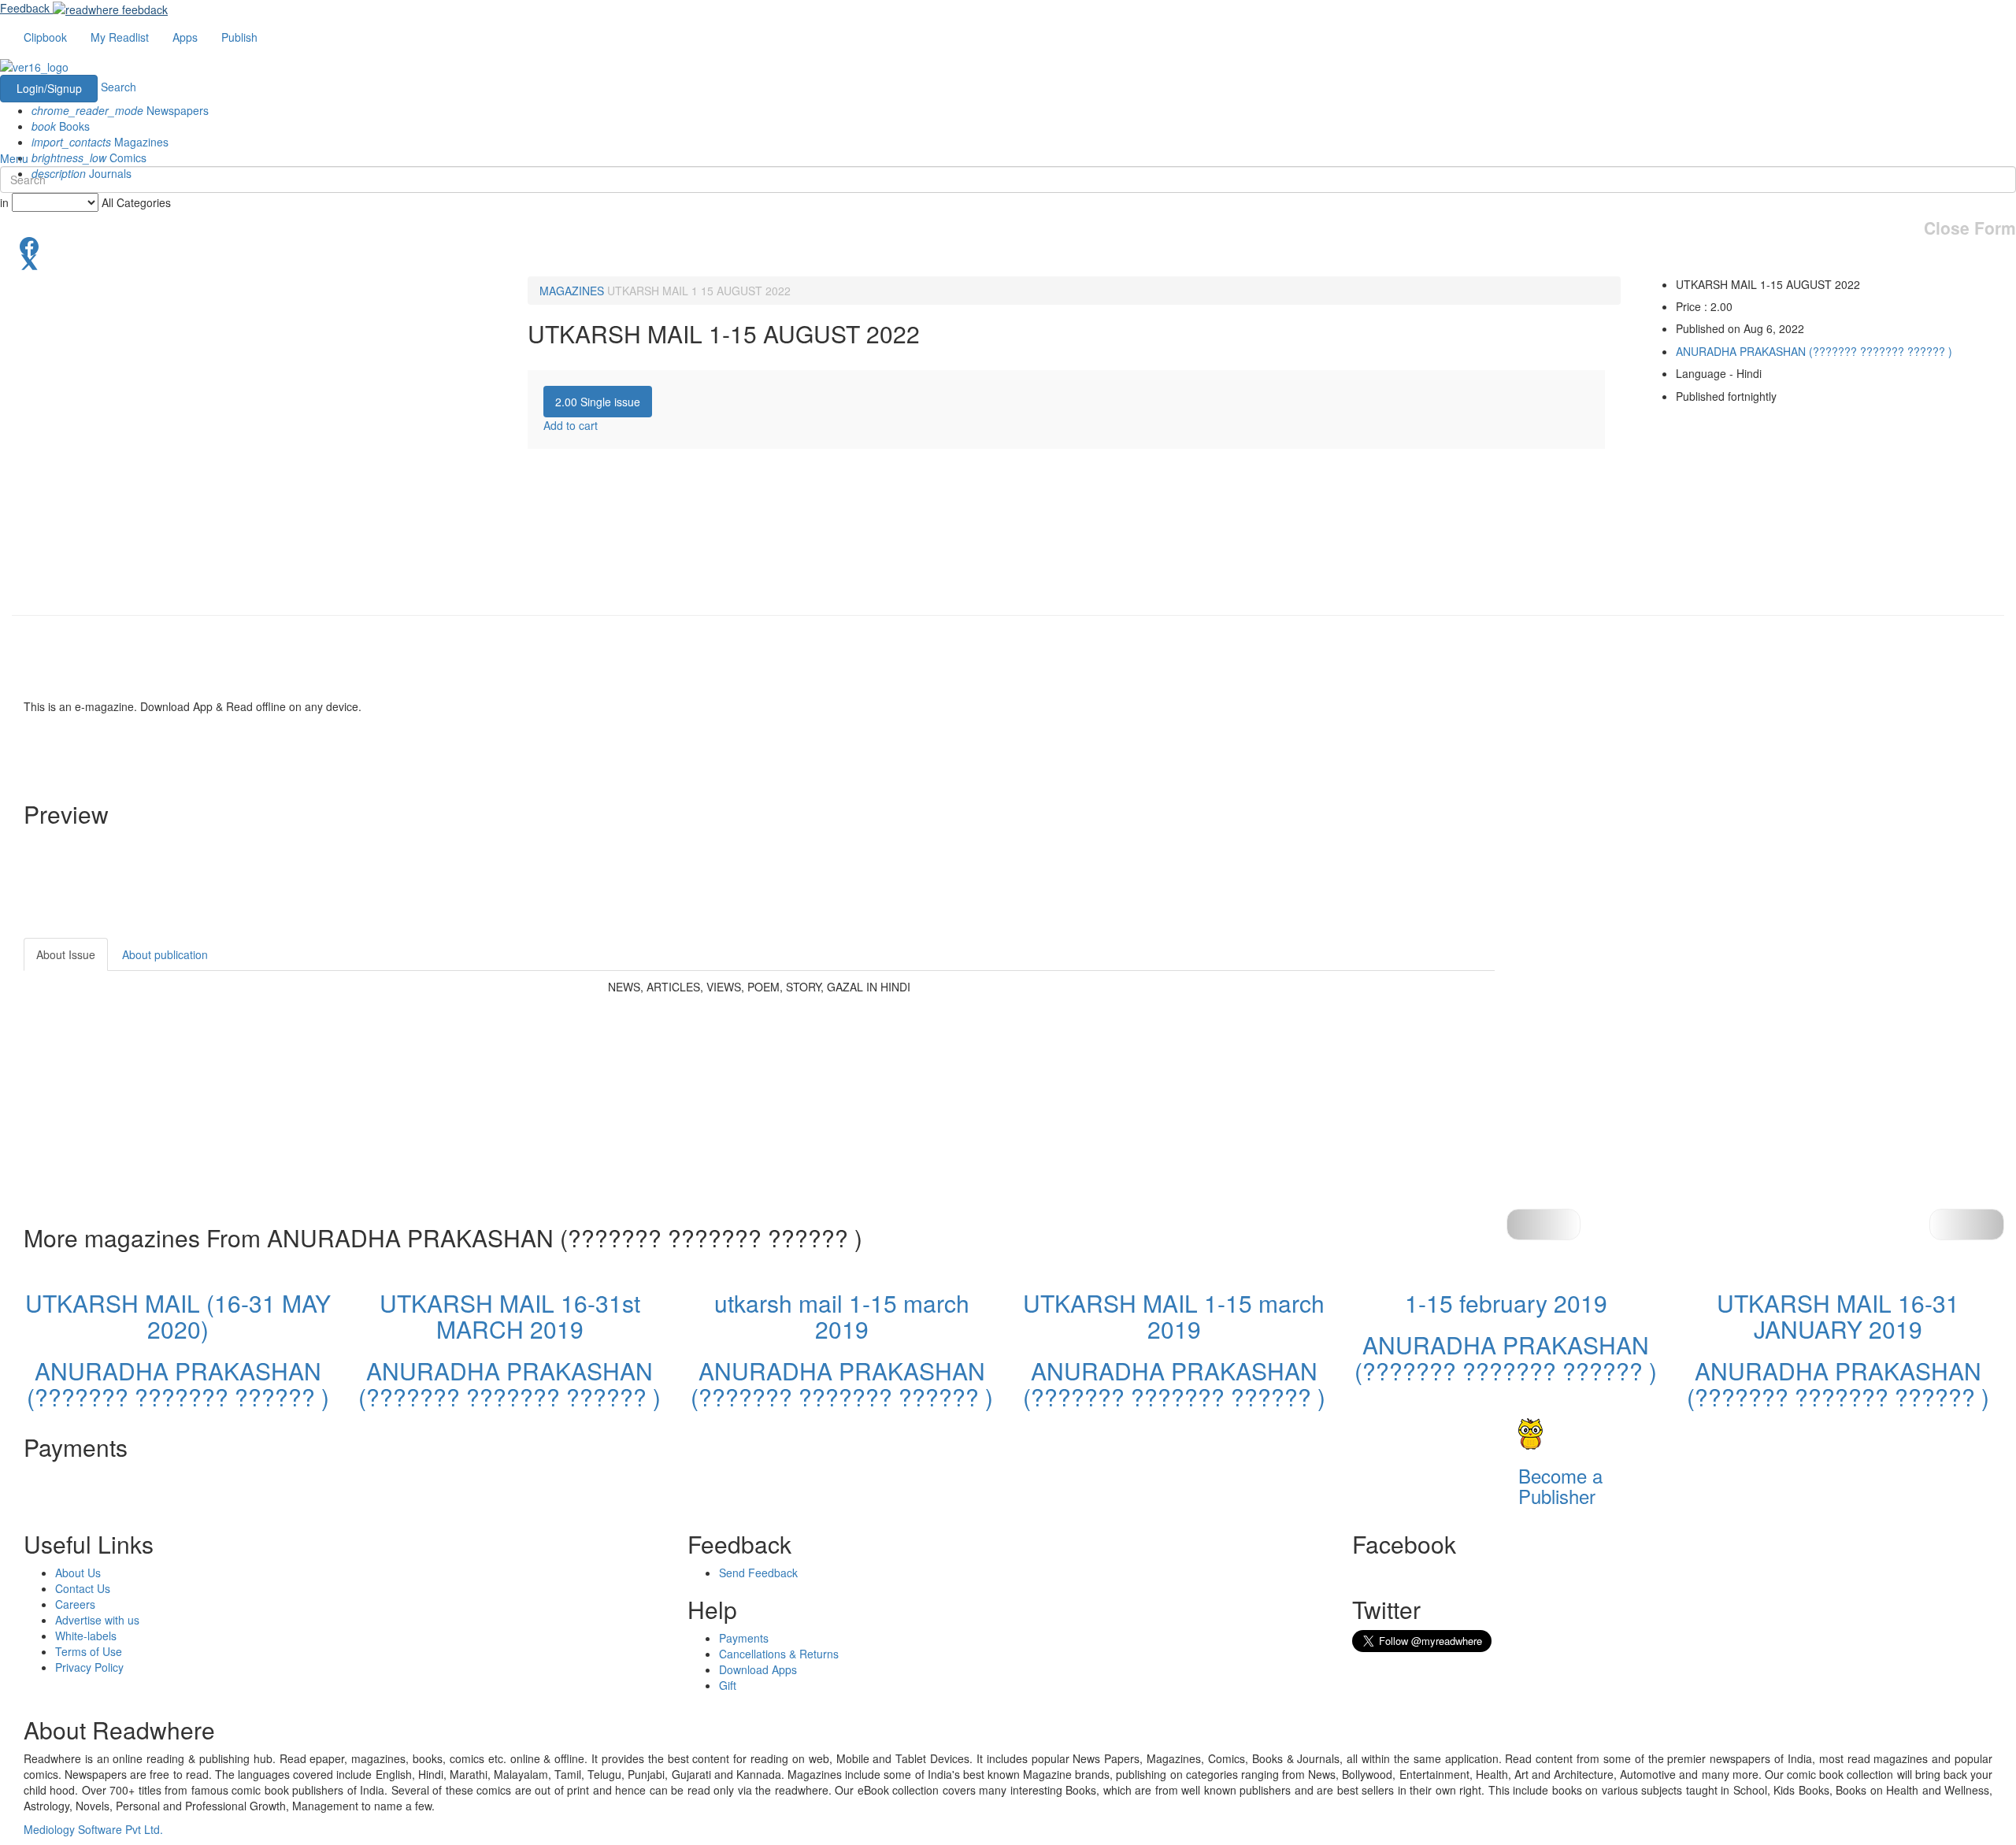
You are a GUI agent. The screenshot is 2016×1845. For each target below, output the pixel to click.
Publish (239, 37)
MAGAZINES (572, 291)
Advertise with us (97, 1620)
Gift (728, 1685)
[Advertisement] (1636, 1036)
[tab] (598, 402)
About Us (78, 1573)
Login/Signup (49, 88)
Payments (744, 1638)
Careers (75, 1604)
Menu (14, 158)
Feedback (25, 8)
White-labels (86, 1636)
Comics (89, 157)
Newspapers (120, 110)
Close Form (1970, 228)
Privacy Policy (89, 1667)
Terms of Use (89, 1651)
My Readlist (120, 37)
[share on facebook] (1008, 245)
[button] (1967, 1224)
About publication (165, 954)
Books (61, 126)
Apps (185, 37)
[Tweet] (1008, 261)
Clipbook (45, 37)
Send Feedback (758, 1573)
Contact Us (83, 1588)
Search (119, 87)
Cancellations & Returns (779, 1654)
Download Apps (758, 1669)
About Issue (66, 954)
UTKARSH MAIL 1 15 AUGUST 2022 (699, 291)
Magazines (100, 142)
